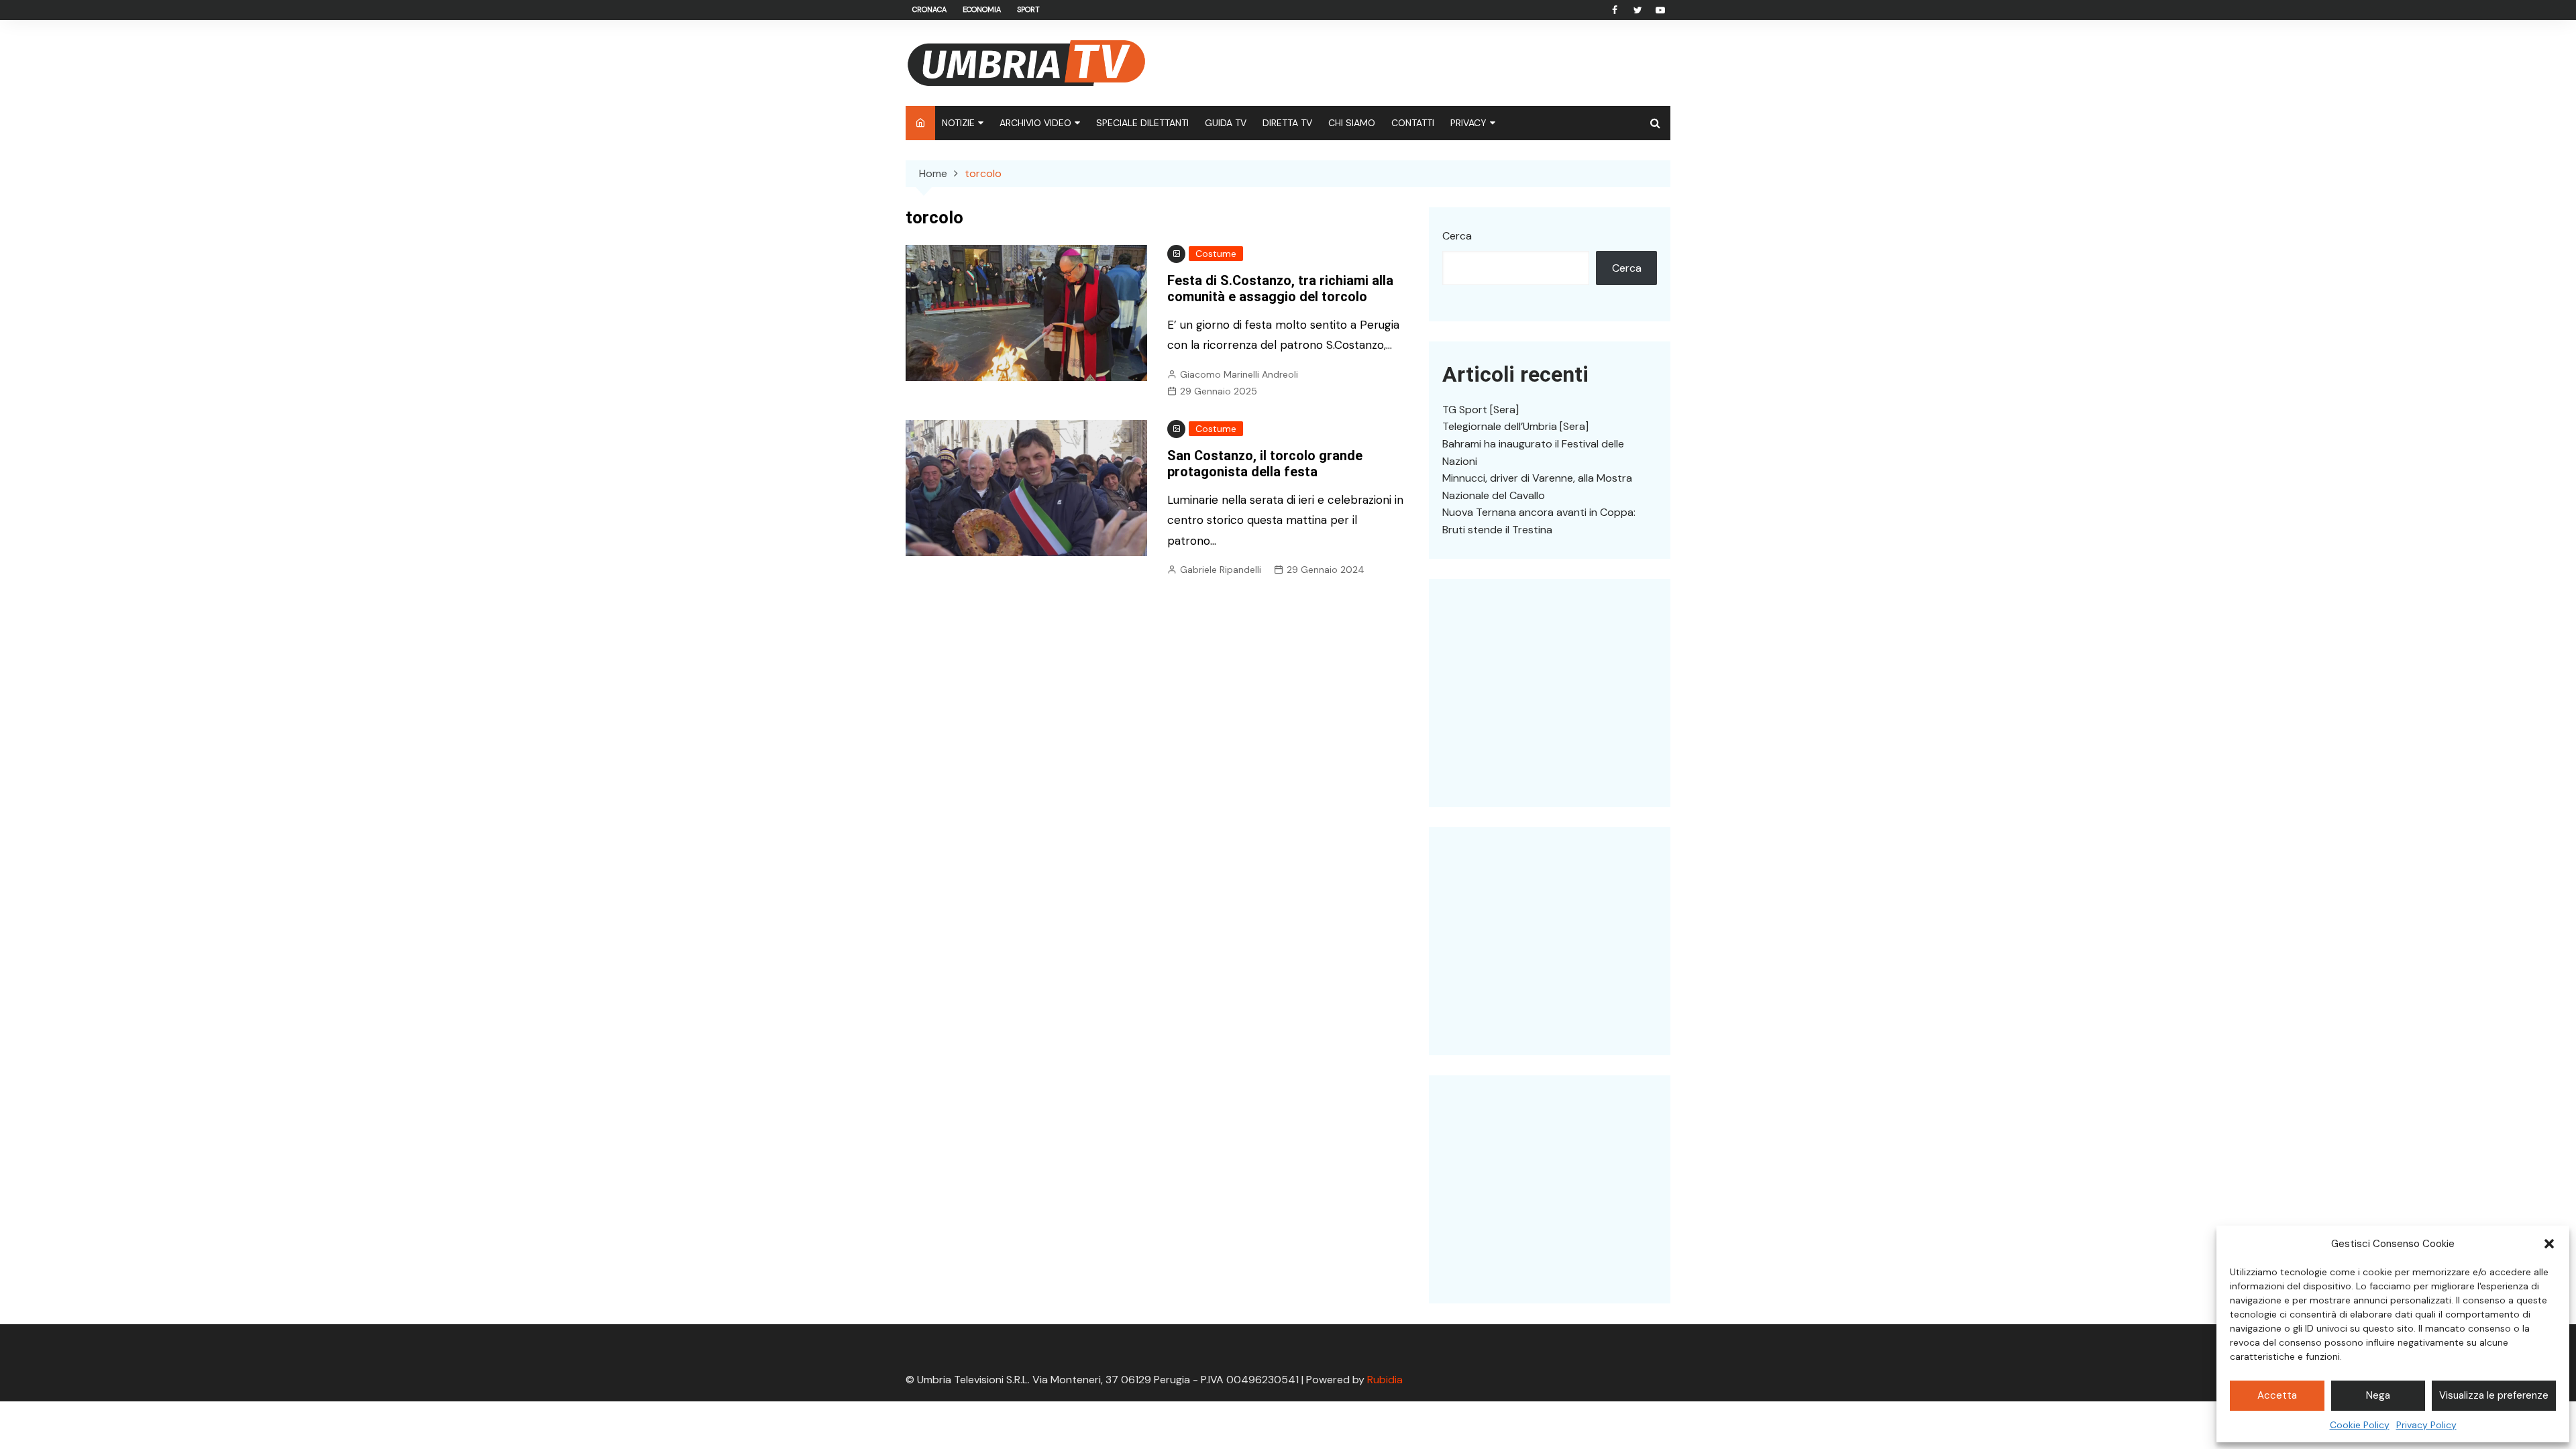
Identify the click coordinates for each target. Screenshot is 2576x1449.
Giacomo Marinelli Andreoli (1239, 374)
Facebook (1615, 10)
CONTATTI (1413, 123)
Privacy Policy (2426, 1425)
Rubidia (1385, 1380)
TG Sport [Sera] (1481, 410)
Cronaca (929, 9)
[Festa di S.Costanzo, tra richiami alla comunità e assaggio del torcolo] (1026, 312)
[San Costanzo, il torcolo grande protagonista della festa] (1026, 487)
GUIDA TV (1226, 123)
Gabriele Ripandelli (1221, 570)
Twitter (1638, 10)
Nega (2378, 1395)
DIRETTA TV (1287, 123)
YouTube (1660, 10)
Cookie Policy (2360, 1425)
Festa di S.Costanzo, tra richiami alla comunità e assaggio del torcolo (1280, 288)
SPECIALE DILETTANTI (1142, 123)
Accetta (2277, 1395)
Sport (1028, 9)
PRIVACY (1468, 123)
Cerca (1457, 236)
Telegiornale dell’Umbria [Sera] (1515, 426)
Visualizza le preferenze (2494, 1395)
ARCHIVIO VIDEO (1035, 123)
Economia (982, 9)
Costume (1216, 254)
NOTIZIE (958, 123)
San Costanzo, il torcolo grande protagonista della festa (1265, 464)
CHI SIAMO (1352, 123)
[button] (2549, 1244)
